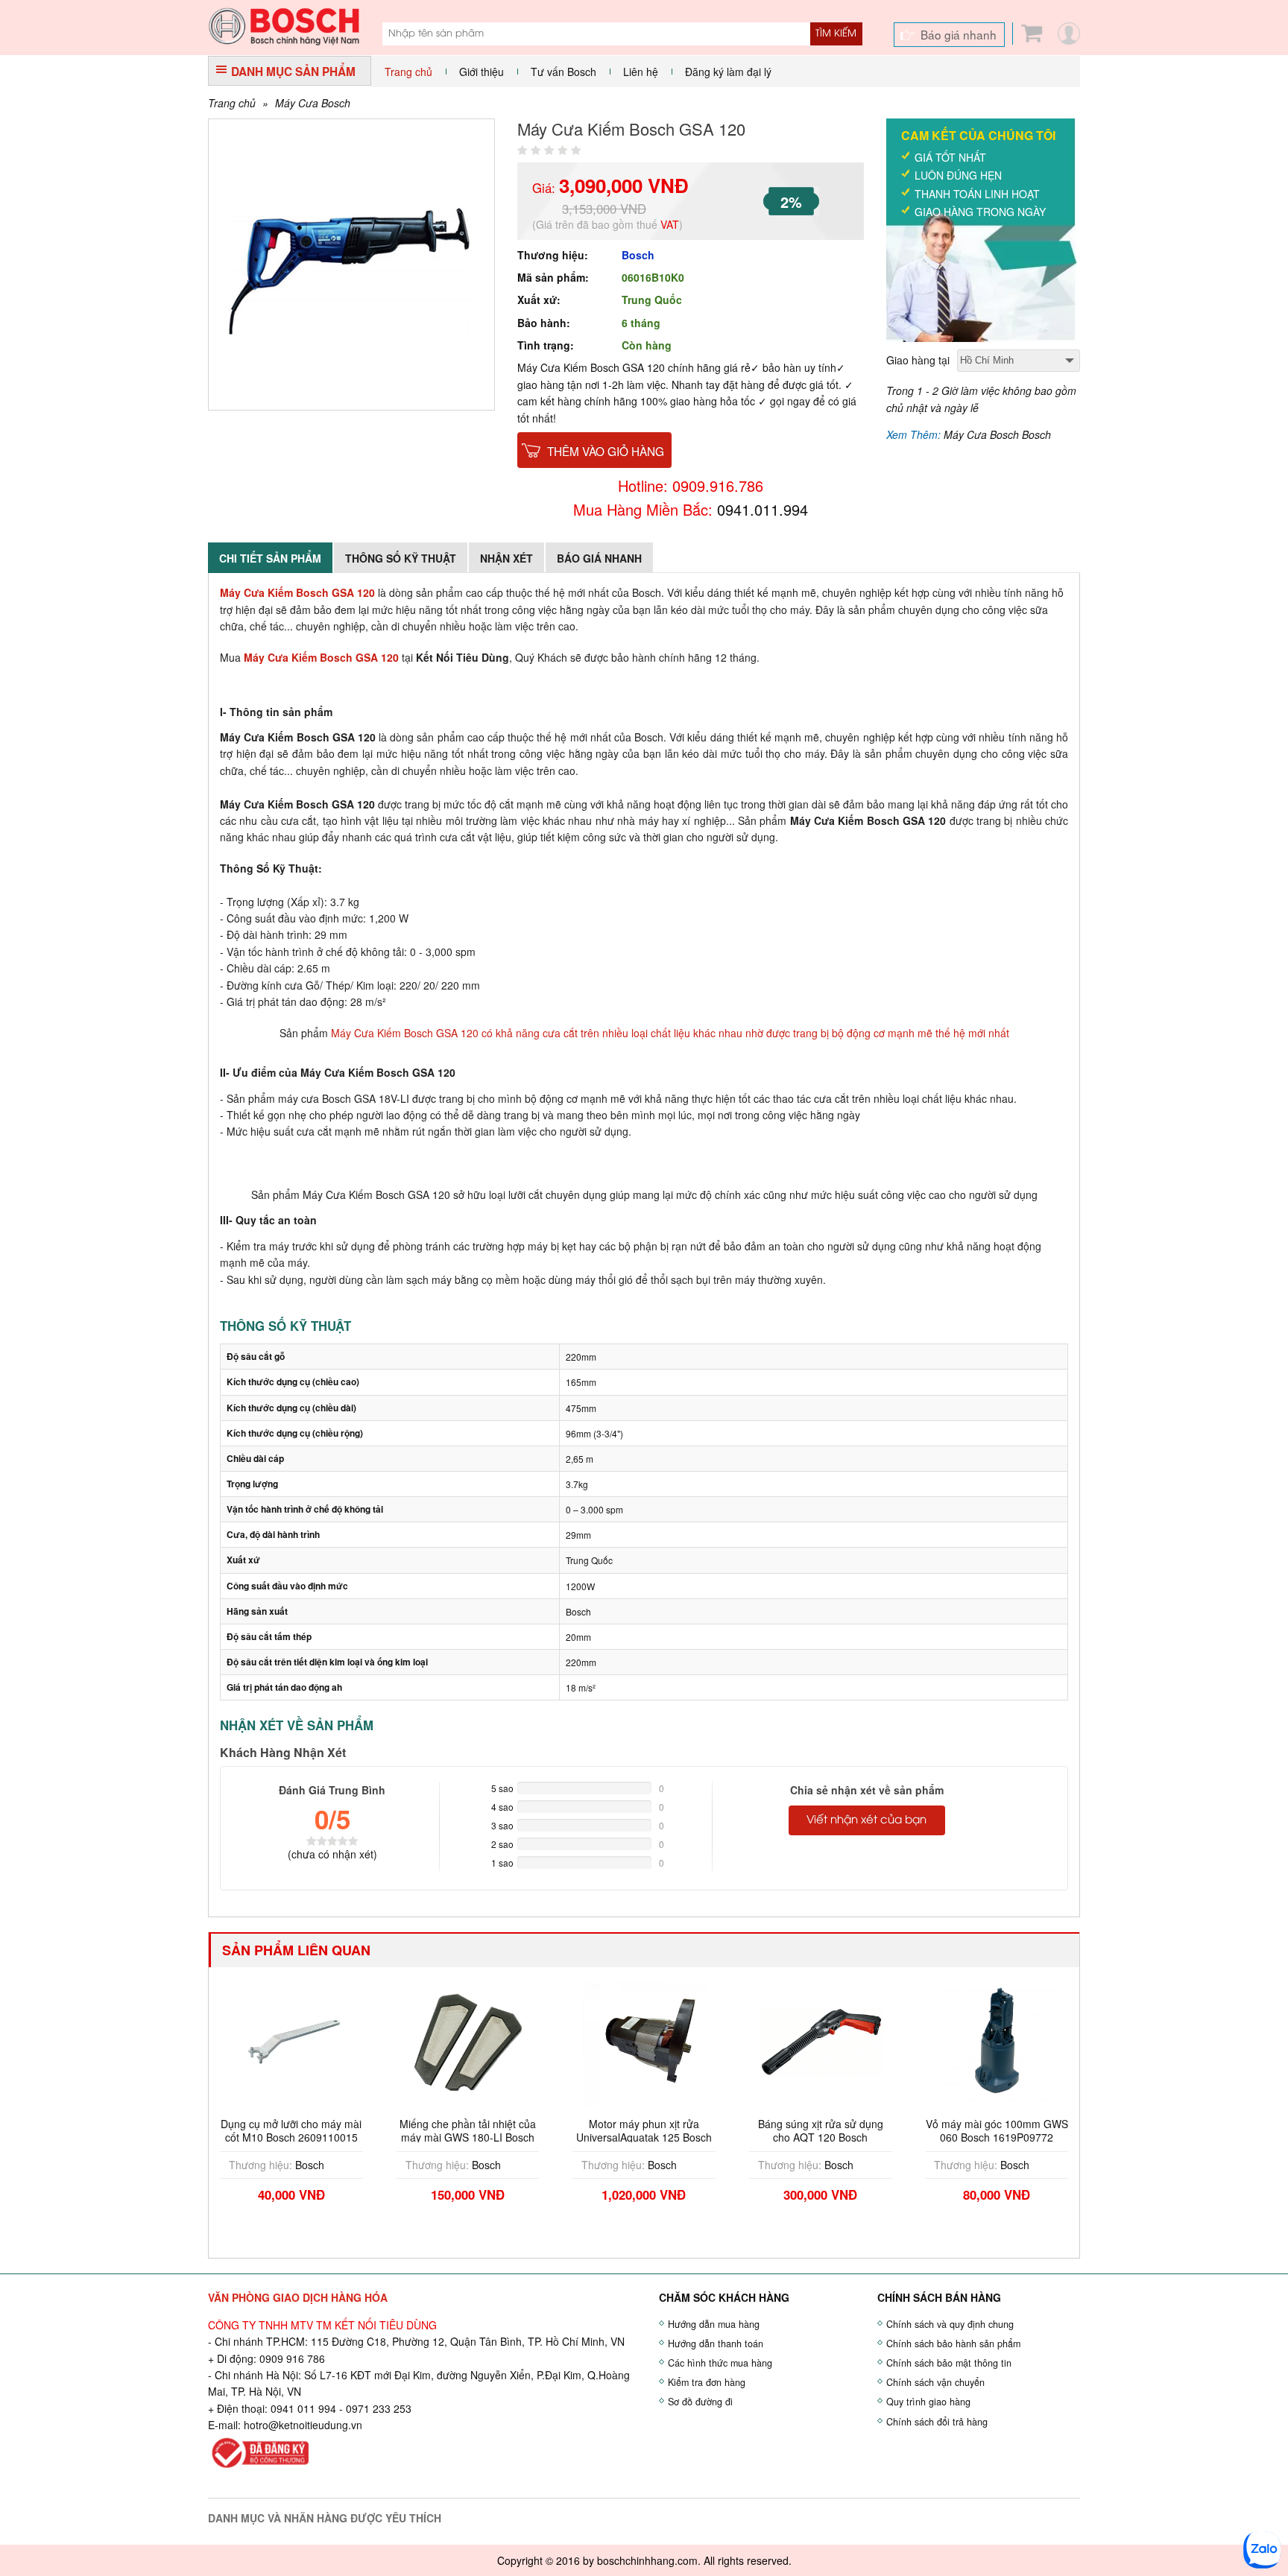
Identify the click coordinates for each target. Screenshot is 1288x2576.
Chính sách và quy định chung (950, 2324)
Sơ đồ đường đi (700, 2402)
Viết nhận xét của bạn (866, 1820)
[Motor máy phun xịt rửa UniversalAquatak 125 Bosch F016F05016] (644, 2040)
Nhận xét (506, 558)
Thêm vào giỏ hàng (606, 451)
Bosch (638, 255)
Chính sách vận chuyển (935, 2382)
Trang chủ (408, 72)
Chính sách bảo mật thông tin (949, 2363)
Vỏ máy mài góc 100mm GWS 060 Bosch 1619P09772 (997, 2130)
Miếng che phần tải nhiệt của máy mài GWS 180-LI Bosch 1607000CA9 (468, 2137)
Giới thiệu (482, 72)
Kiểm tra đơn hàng (707, 2382)
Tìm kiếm (836, 34)
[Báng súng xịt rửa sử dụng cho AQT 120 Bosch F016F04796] (821, 2040)
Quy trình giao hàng (928, 2402)
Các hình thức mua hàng (720, 2363)
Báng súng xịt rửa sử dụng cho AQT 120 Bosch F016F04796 (821, 2137)
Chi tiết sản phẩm (270, 558)
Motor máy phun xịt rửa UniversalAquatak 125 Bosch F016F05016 (644, 2137)
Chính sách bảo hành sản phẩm (953, 2344)
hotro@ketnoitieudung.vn (303, 2425)
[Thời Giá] (284, 25)
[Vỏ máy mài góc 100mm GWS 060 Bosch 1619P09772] (997, 2040)
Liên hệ (641, 72)
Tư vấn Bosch (563, 72)
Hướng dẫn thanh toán (716, 2344)
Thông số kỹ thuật (401, 558)
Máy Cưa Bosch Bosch (997, 434)
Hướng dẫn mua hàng (714, 2324)
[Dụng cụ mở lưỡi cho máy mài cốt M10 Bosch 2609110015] (291, 2040)
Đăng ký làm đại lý (728, 72)
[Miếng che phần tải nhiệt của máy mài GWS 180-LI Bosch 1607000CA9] (468, 2040)
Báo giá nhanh (959, 34)
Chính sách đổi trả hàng (937, 2422)
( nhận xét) (332, 1854)
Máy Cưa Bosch (313, 103)
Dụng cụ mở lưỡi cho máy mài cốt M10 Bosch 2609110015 (291, 2130)
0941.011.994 (763, 509)
